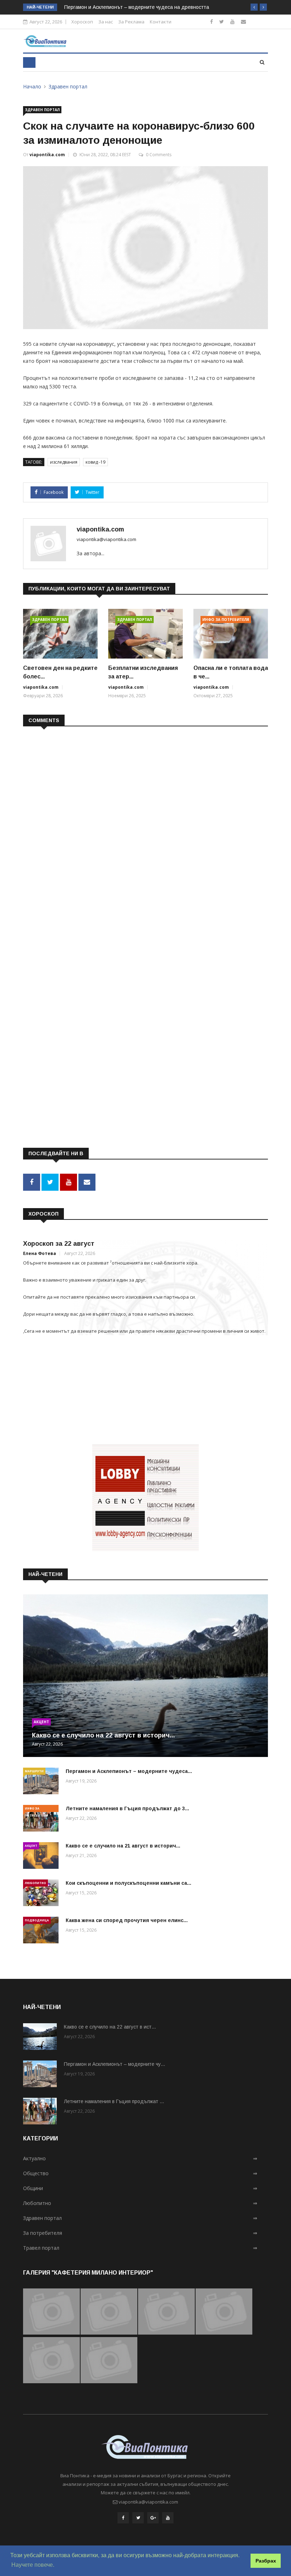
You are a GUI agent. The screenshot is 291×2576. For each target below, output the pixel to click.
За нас (106, 22)
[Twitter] (222, 21)
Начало (32, 86)
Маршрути (34, 1771)
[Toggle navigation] (29, 62)
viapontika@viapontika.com (106, 539)
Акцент (41, 1722)
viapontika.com (47, 155)
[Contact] (243, 21)
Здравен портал (68, 86)
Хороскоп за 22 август (59, 1244)
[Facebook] (212, 21)
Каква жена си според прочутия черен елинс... (127, 1920)
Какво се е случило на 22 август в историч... (103, 1735)
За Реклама (131, 22)
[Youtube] (232, 21)
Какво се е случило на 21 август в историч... (123, 1846)
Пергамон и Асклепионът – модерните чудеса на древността (137, 7)
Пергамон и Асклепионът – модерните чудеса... (129, 1771)
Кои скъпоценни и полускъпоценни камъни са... (128, 1883)
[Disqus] (145, 824)
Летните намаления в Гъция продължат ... (114, 2101)
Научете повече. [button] (33, 2565)
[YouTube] (168, 2518)
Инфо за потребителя (226, 620)
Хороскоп (82, 22)
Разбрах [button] (266, 2561)
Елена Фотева (40, 1253)
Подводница (37, 1920)
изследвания (64, 462)
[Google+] (153, 2518)
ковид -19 (95, 462)
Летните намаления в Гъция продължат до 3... (127, 1808)
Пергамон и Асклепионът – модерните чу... (114, 2064)
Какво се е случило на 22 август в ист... (110, 2027)
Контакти (161, 22)
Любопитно (35, 1883)
